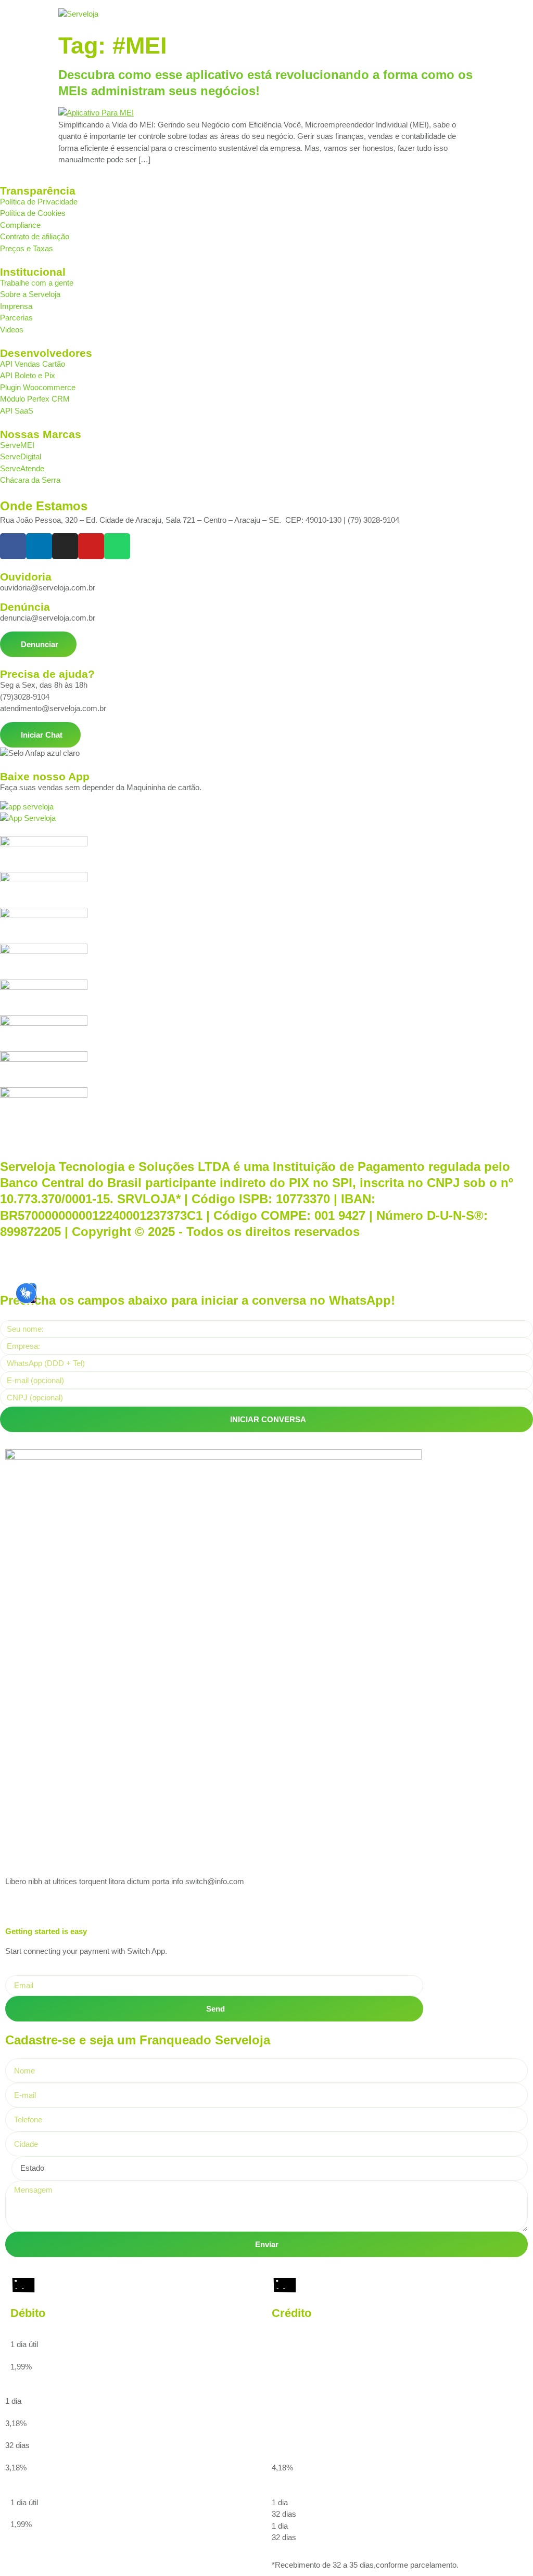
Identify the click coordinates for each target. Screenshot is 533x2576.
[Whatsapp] (117, 546)
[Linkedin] (39, 546)
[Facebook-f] (13, 546)
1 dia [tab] (280, 2502)
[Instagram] (65, 546)
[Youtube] (91, 546)
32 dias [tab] (284, 2514)
